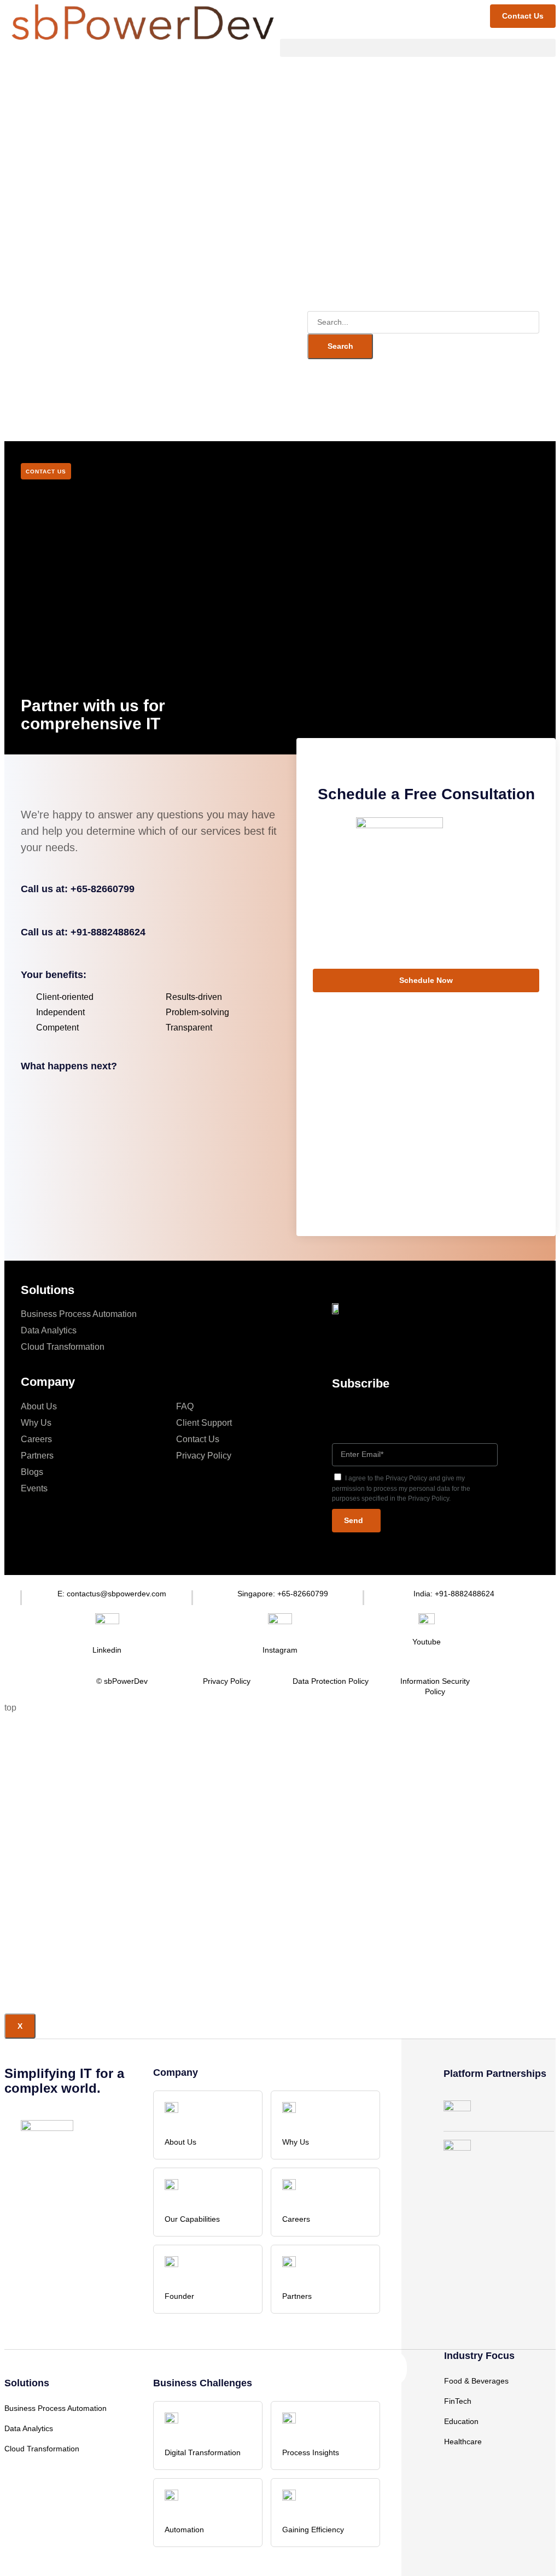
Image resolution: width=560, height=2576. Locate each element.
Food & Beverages (476, 2381)
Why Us (36, 1423)
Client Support (204, 1423)
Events (34, 1488)
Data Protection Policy (331, 1681)
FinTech (458, 2401)
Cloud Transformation (63, 1347)
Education (461, 2421)
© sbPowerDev (122, 1681)
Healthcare (463, 2442)
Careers (36, 1439)
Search (340, 346)
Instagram (280, 1650)
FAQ (185, 1406)
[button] (418, 48)
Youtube (427, 1642)
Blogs (32, 1472)
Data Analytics (49, 1330)
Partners (37, 1456)
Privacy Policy (204, 1456)
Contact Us (198, 1439)
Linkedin (107, 1650)
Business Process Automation (79, 1314)
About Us (39, 1406)
